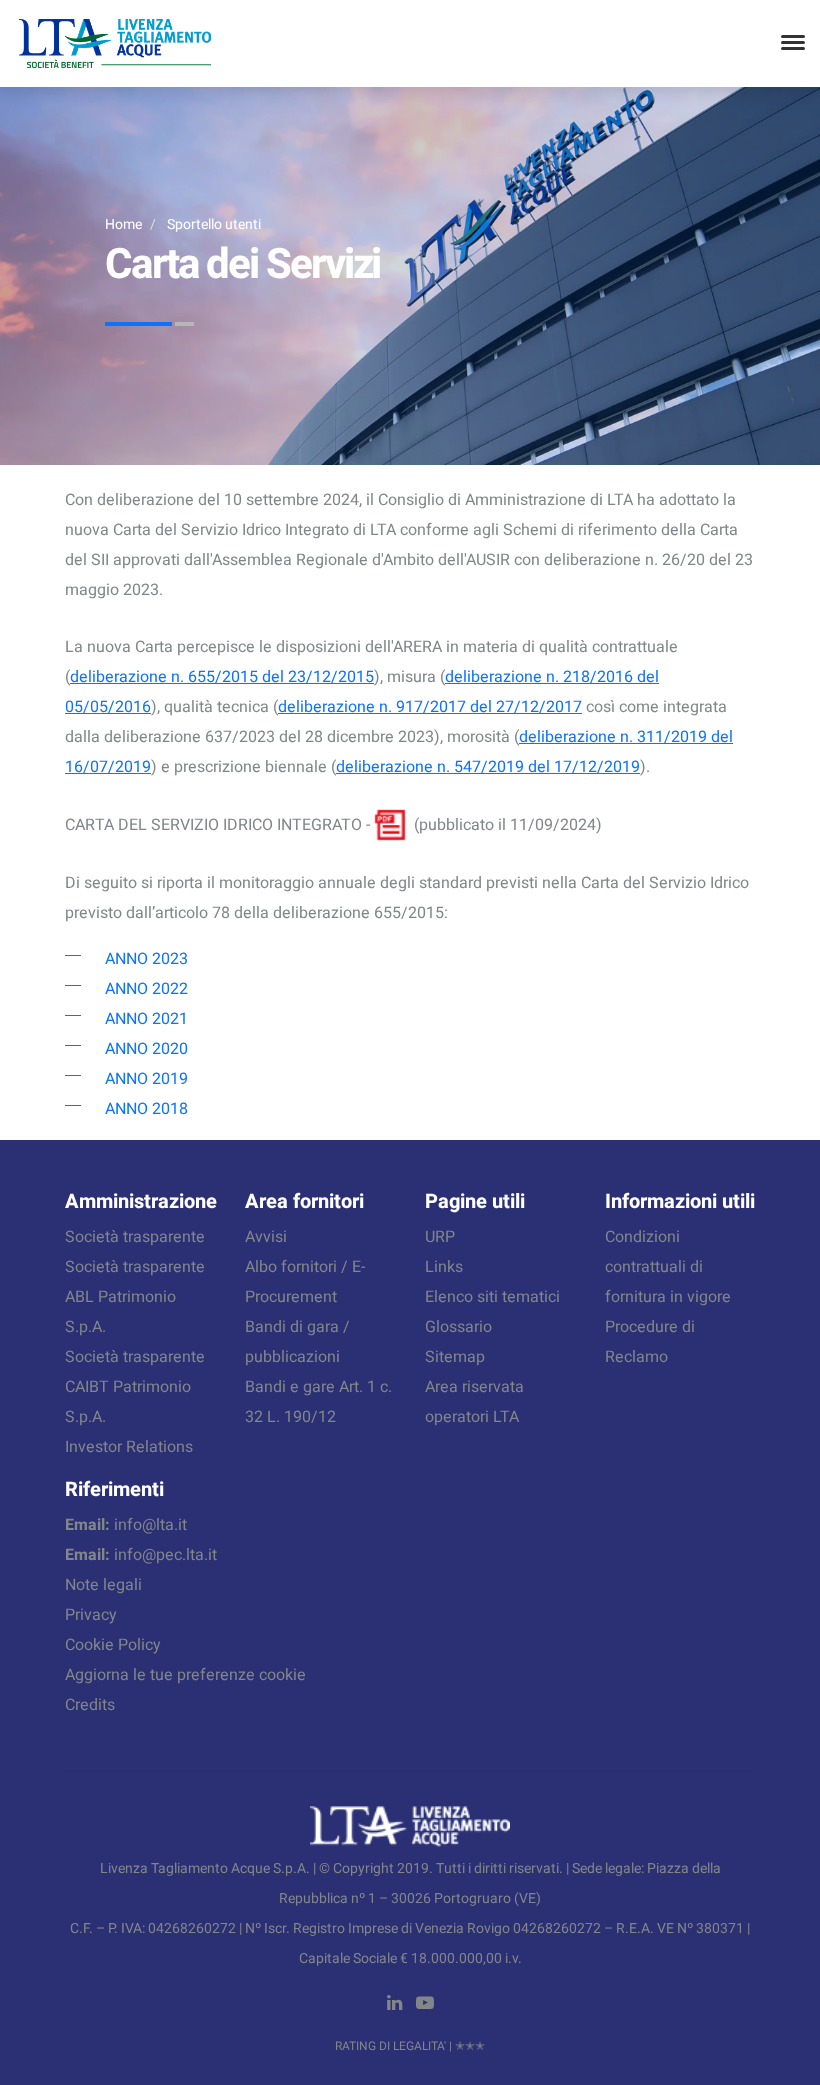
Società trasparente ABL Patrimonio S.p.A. (135, 1297)
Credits (90, 1705)
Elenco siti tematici (492, 1297)
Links (444, 1267)
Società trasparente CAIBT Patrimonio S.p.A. (135, 1387)
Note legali (103, 1585)
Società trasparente (135, 1237)
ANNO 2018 (146, 1109)
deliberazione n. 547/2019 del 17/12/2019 (488, 767)
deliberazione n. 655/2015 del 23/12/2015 (222, 677)
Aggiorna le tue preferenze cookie (185, 1675)
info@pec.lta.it (165, 1555)
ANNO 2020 (146, 1049)
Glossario (458, 1327)
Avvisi (266, 1237)
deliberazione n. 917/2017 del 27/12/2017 (430, 707)
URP (440, 1237)
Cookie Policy (113, 1645)
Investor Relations (129, 1447)
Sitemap (455, 1357)
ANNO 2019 (146, 1079)
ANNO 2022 (146, 989)
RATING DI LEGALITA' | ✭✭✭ (410, 2046)
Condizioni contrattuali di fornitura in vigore (668, 1267)
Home (123, 224)
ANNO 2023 (146, 959)
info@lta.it (150, 1525)
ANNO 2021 (146, 1019)
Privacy (91, 1615)
